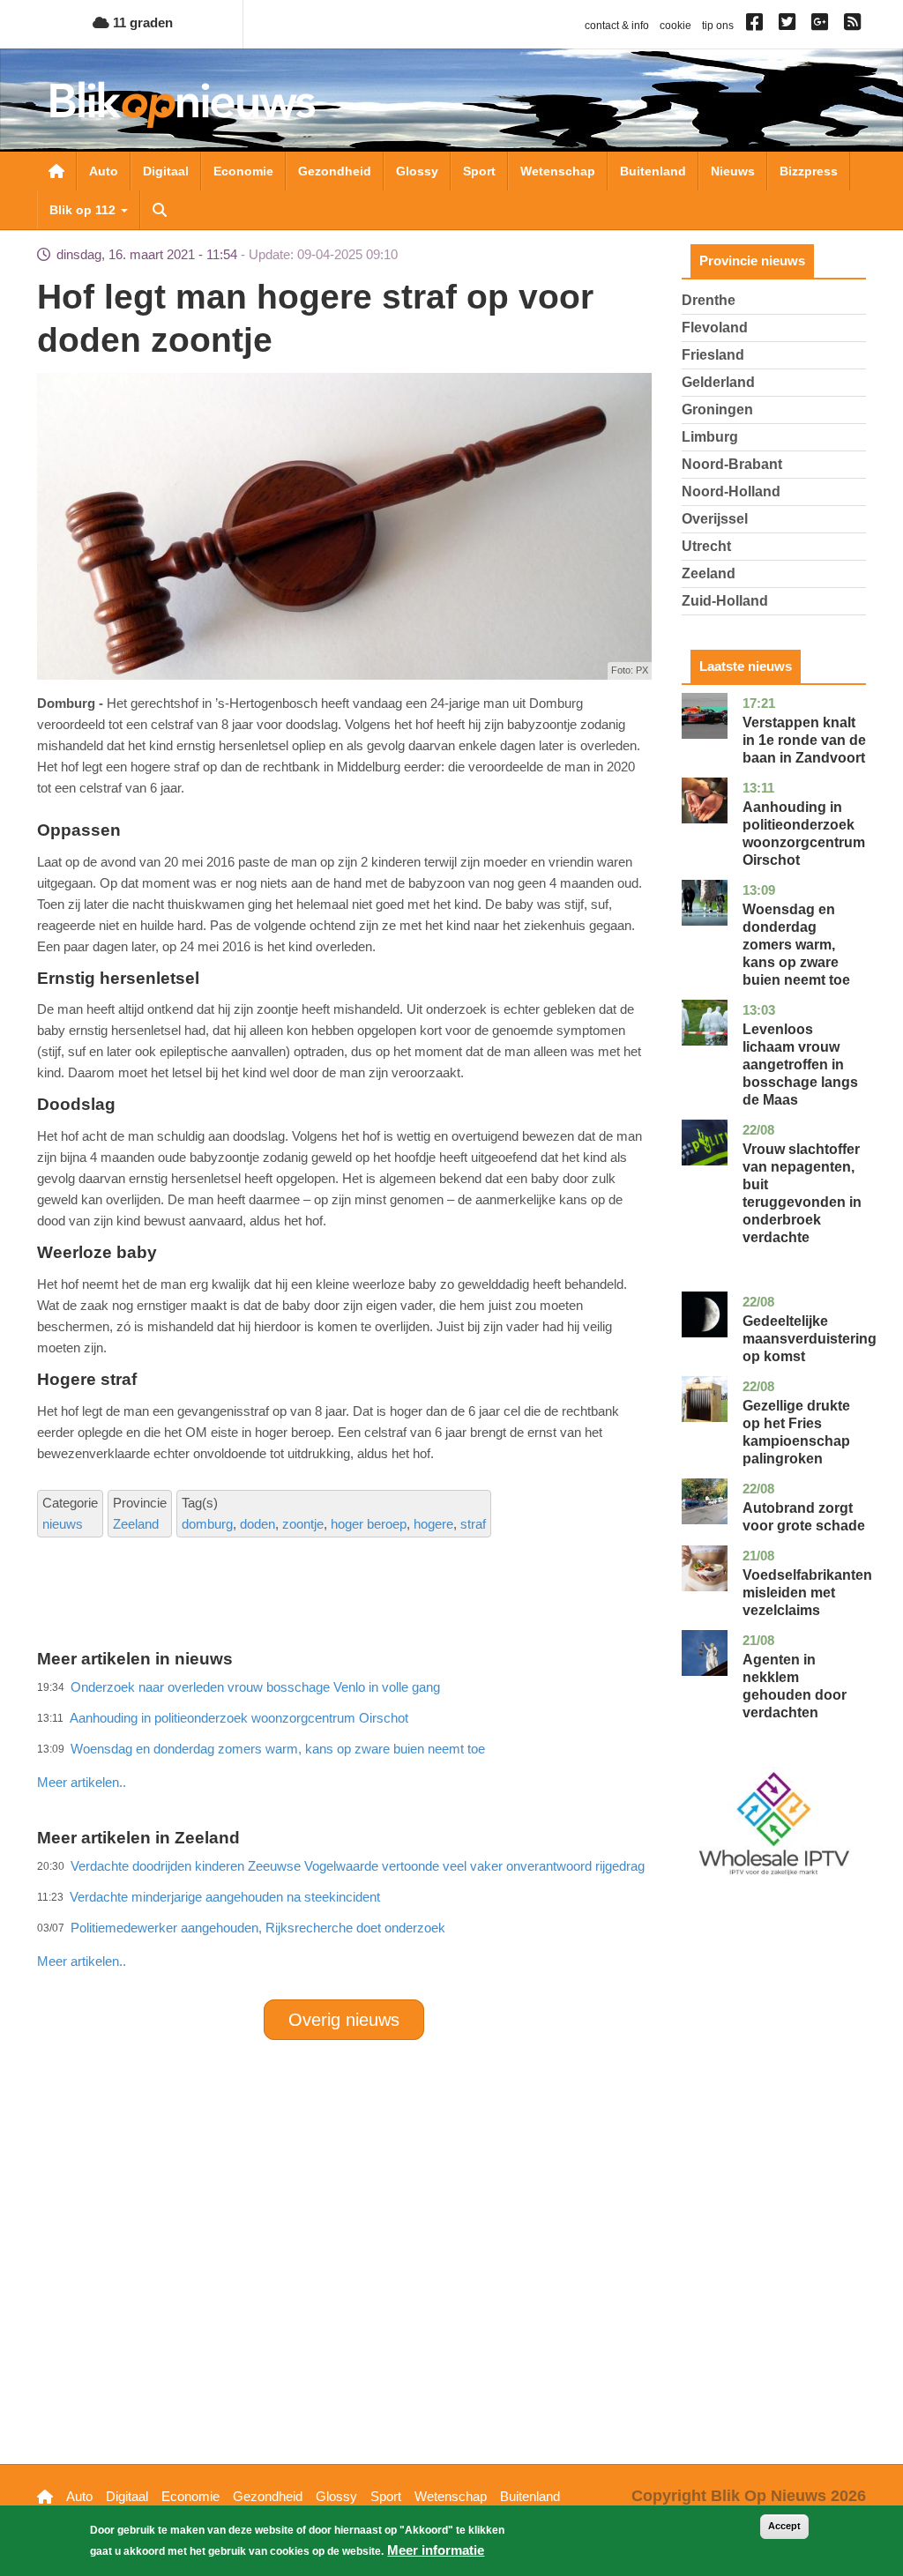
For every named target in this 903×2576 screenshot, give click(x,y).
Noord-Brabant (732, 464)
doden (257, 1524)
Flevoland (715, 328)
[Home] (183, 104)
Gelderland (718, 382)
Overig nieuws (344, 2020)
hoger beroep (369, 1524)
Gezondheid (335, 171)
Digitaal (166, 171)
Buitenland (653, 171)
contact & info (617, 26)
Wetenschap (558, 171)
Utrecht (706, 546)
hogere (433, 1524)
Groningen (717, 409)
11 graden (141, 22)
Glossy (417, 171)
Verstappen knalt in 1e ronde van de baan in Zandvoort (804, 740)
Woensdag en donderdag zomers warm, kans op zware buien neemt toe (796, 945)
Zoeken (160, 210)
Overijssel (715, 519)
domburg (207, 1524)
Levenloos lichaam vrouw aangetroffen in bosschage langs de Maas (800, 1065)
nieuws (63, 1524)
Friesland (713, 355)
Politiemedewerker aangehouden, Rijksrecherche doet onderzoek (258, 1928)
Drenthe (709, 300)
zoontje (303, 1524)
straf (473, 1524)
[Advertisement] (358, 1744)
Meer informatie (436, 2550)
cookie (675, 26)
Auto (104, 171)
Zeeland (136, 1524)
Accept (784, 2526)
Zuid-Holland (725, 601)
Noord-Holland (731, 491)
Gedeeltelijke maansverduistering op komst (810, 1339)
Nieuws (733, 171)
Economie (243, 171)
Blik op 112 (84, 210)
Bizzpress (809, 171)
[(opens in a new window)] (757, 26)
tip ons (718, 26)
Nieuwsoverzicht (56, 171)
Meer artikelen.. (82, 1961)
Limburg (710, 437)
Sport (479, 171)
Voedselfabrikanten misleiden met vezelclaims (807, 1593)
